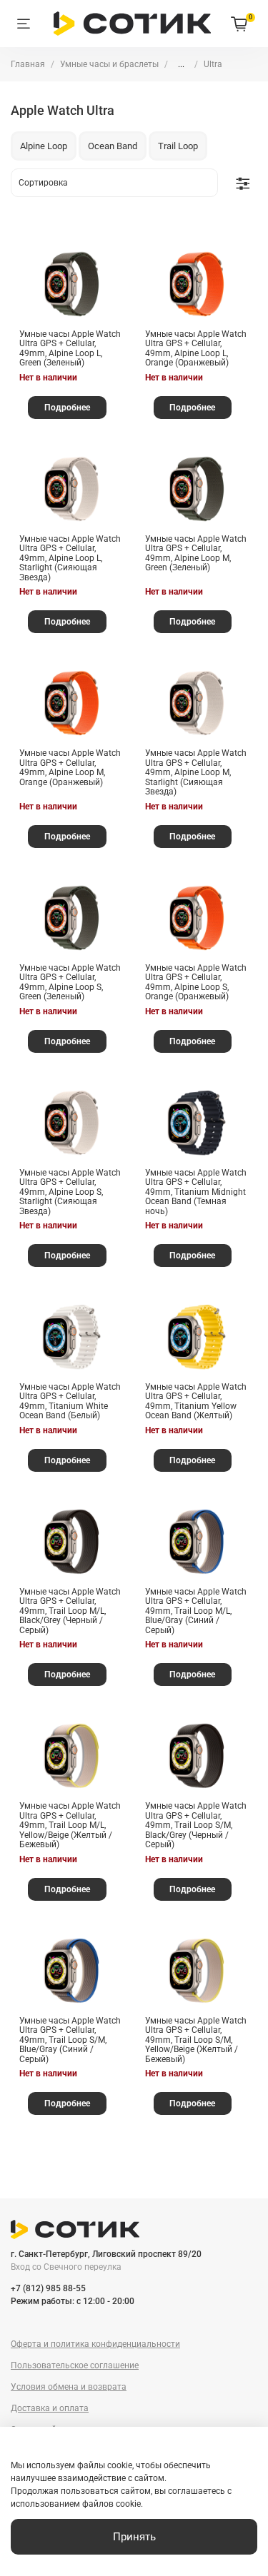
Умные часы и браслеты (109, 64)
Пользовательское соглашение (75, 2365)
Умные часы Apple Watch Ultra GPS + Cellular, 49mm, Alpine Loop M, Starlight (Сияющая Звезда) (196, 772)
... (181, 64)
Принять (134, 2537)
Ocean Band (113, 146)
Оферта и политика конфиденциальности (95, 2344)
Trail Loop (178, 146)
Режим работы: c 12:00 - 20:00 (73, 2301)
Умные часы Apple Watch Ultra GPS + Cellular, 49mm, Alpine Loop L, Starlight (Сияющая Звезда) (70, 558)
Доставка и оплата (50, 2408)
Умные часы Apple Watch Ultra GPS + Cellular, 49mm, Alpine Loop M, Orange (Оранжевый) (70, 768)
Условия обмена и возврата (69, 2387)
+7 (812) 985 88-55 (48, 2288)
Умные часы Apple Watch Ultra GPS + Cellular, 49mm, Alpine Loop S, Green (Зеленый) (70, 983)
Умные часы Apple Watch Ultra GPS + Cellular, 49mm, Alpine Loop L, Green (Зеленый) (70, 349)
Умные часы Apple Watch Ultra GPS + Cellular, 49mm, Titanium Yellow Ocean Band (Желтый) (196, 1401)
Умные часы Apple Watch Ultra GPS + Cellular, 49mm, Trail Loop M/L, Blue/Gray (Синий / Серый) (196, 1611)
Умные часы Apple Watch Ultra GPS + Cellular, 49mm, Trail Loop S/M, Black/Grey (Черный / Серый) (196, 1825)
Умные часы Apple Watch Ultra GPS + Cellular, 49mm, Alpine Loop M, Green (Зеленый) (196, 554)
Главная (28, 64)
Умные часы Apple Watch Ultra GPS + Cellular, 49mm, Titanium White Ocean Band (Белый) (70, 1401)
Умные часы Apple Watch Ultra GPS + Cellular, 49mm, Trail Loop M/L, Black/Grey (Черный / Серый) (70, 1611)
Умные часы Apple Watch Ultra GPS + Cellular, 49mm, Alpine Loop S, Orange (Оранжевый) (196, 983)
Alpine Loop (44, 146)
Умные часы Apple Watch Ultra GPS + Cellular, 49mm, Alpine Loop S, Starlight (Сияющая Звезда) (70, 1192)
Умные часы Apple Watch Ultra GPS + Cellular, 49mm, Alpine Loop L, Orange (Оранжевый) (196, 349)
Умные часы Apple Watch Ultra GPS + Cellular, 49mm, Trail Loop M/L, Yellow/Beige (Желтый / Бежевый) (70, 1825)
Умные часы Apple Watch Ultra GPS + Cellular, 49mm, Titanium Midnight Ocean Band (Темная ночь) (196, 1192)
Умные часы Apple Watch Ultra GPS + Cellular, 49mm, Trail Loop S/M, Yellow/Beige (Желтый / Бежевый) (196, 2040)
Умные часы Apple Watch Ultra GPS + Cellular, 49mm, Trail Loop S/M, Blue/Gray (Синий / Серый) (70, 2040)
